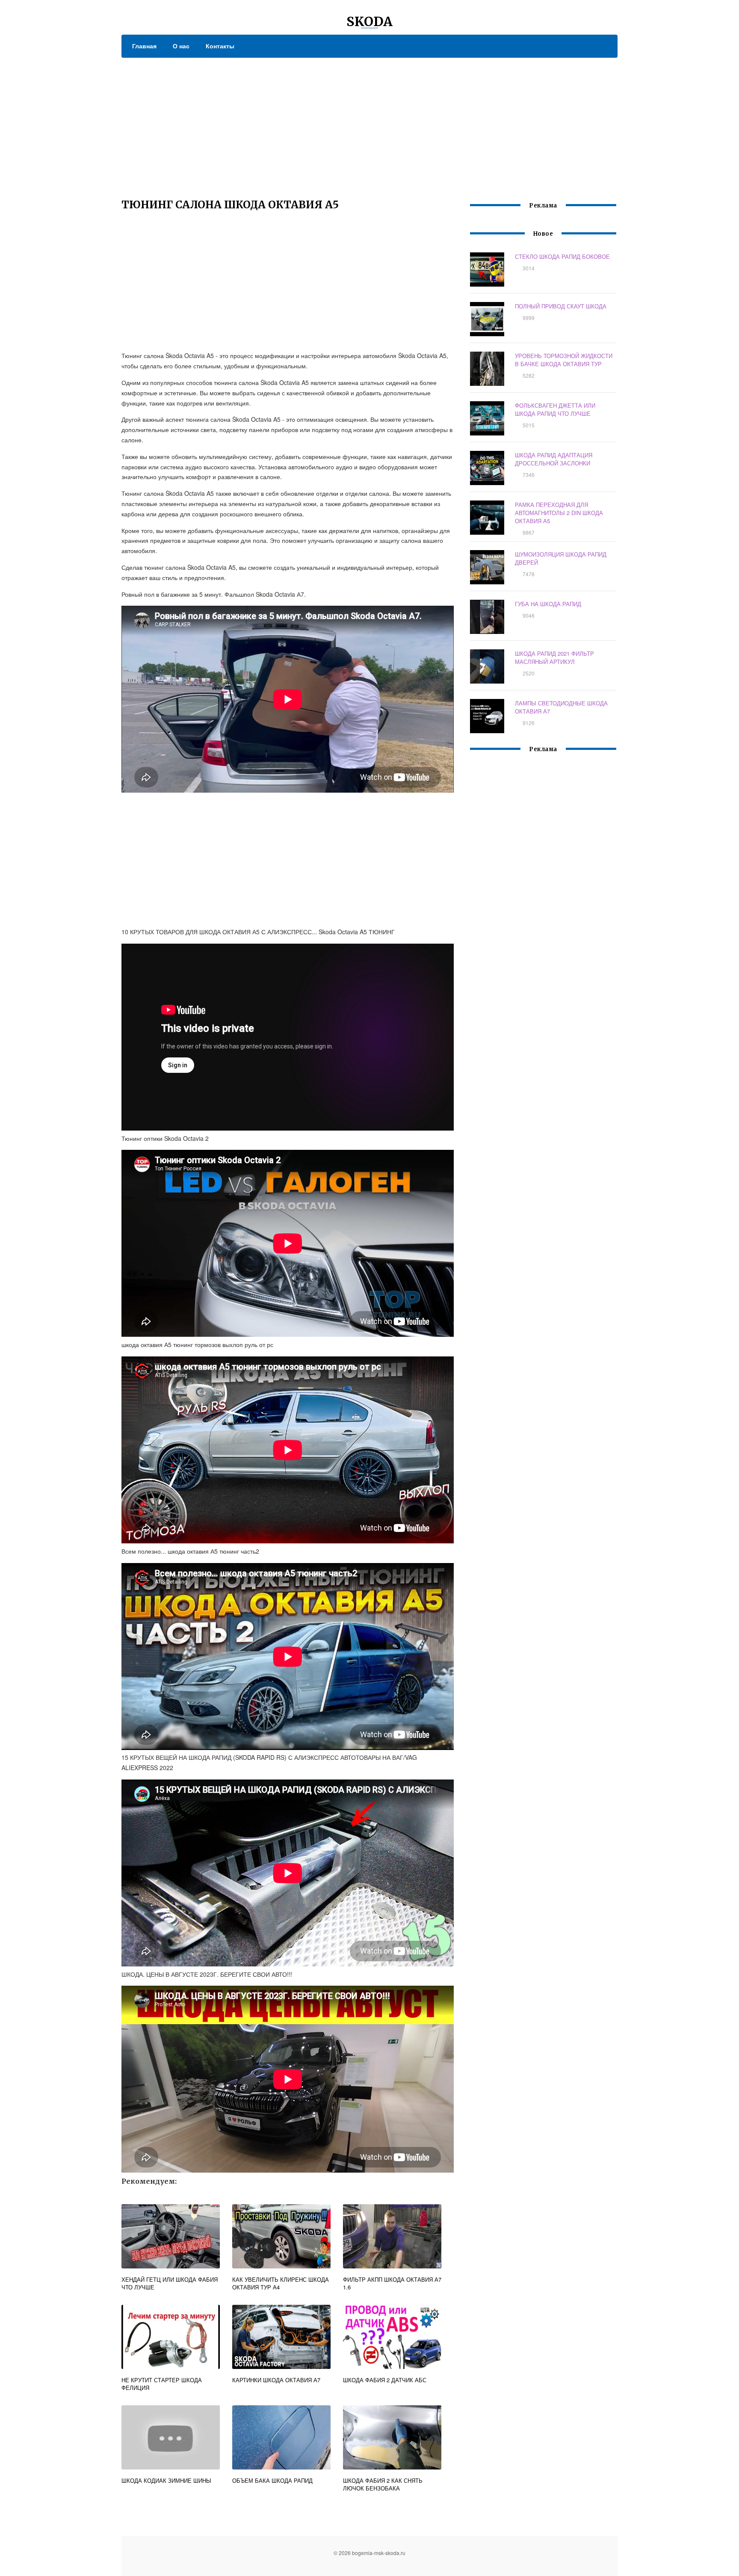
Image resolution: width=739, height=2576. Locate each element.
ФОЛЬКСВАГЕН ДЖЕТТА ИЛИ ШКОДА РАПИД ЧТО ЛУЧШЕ (555, 409)
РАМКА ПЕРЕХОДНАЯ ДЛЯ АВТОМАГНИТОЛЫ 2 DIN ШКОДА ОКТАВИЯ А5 (559, 513)
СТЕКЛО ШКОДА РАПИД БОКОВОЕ (562, 256)
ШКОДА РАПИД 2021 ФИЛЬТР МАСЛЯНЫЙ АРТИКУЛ (554, 657)
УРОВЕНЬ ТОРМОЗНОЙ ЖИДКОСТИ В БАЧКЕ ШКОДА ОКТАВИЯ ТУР (564, 360)
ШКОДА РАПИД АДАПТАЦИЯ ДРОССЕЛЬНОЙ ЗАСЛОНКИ (554, 459)
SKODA (369, 21)
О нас (181, 46)
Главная (144, 46)
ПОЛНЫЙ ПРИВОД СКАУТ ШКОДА (561, 306)
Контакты (220, 46)
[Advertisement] (369, 122)
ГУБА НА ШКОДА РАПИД (548, 604)
